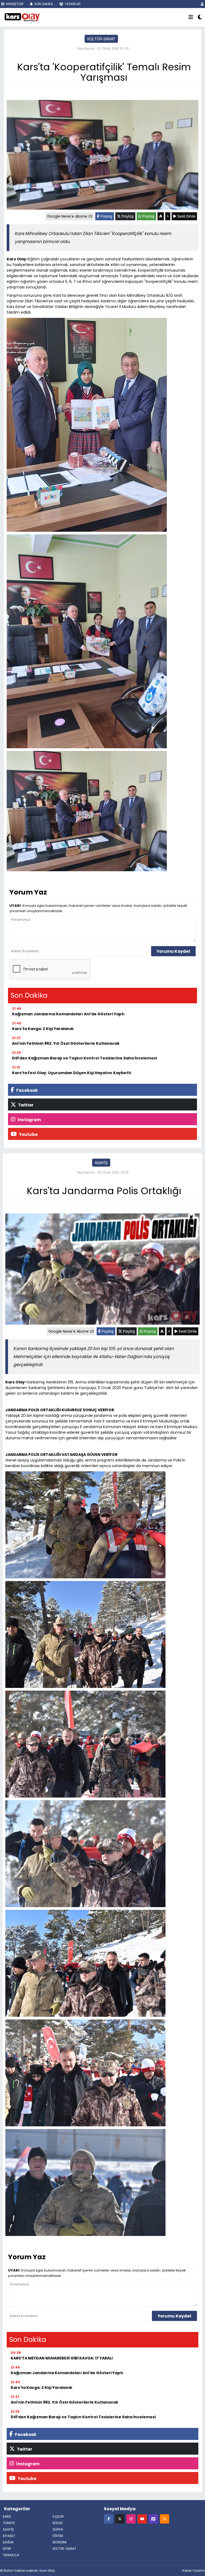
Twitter (25, 1105)
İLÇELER (58, 2517)
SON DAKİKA (43, 4)
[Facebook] (109, 2519)
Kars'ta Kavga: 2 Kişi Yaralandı (43, 1029)
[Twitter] (120, 2519)
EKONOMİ (60, 2542)
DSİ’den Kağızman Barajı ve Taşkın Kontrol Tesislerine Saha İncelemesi (84, 1058)
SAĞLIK (8, 2542)
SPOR (7, 2549)
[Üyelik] (202, 4)
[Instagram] (131, 2519)
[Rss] (165, 2519)
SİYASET (9, 2536)
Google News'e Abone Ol (70, 216)
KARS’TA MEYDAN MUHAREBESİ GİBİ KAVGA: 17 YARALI (62, 2358)
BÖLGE (58, 2523)
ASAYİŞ (101, 1163)
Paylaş (106, 216)
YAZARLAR (72, 4)
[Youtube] (142, 2519)
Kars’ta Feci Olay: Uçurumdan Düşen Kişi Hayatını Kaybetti (72, 1073)
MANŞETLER (14, 4)
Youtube (28, 1134)
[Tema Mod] (200, 17)
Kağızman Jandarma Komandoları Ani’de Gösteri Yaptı (68, 1014)
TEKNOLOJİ (11, 2555)
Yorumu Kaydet (173, 951)
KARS (7, 2517)
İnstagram (29, 1120)
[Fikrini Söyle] (153, 2519)
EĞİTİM (58, 2536)
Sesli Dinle (186, 216)
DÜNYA (58, 2529)
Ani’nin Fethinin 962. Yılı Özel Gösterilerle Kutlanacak (66, 1043)
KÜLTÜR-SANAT (101, 39)
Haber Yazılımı (194, 2571)
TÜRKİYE (9, 2523)
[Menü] (191, 17)
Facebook (27, 1090)
